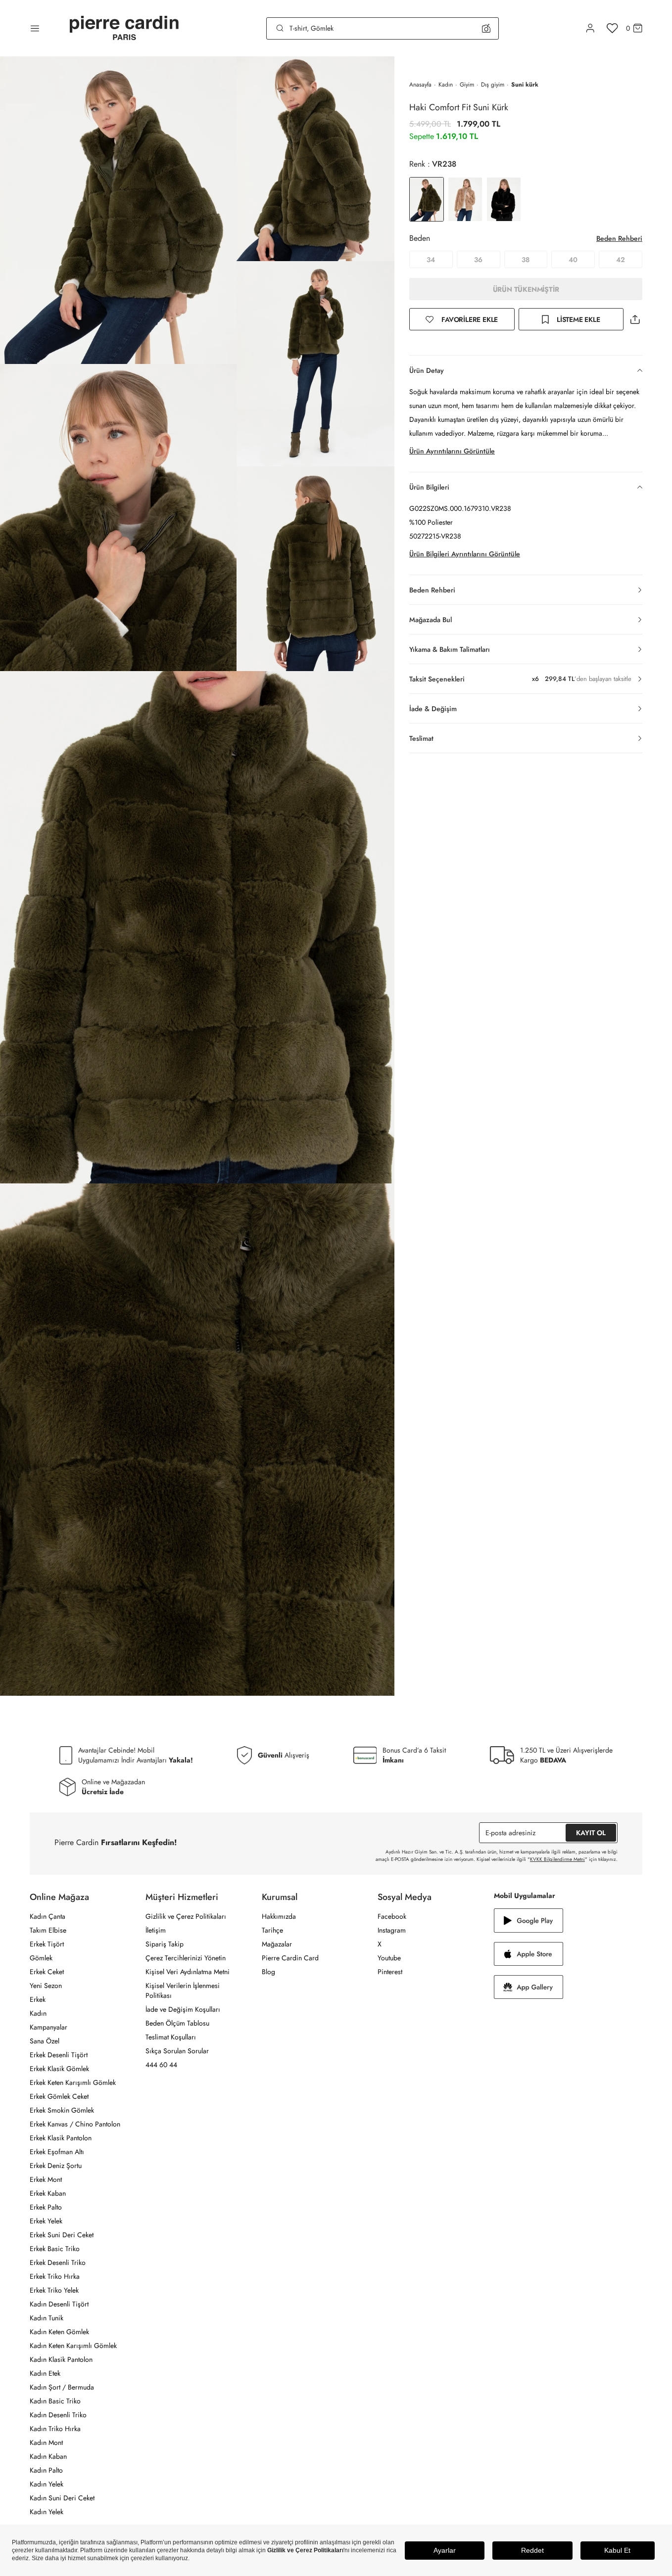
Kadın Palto (46, 2470)
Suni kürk (525, 85)
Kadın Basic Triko (55, 2401)
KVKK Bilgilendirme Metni (557, 1859)
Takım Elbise (48, 1930)
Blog (268, 1972)
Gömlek (41, 1958)
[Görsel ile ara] (486, 28)
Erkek (38, 1999)
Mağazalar (277, 1944)
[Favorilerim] (612, 28)
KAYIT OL (591, 1833)
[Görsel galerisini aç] (118, 210)
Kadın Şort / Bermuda (62, 2387)
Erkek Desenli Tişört (59, 2055)
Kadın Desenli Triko (58, 2415)
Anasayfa (420, 85)
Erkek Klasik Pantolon (61, 2138)
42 (621, 260)
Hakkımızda (279, 1916)
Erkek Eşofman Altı (57, 2152)
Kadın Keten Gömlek (59, 2332)
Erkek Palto (46, 2207)
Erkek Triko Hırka (55, 2276)
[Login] (590, 28)
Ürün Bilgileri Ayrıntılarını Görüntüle (465, 554)
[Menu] (35, 28)
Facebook (392, 1916)
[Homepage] (124, 28)
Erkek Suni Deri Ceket (62, 2235)
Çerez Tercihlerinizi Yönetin (186, 1958)
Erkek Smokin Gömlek (62, 2110)
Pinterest (390, 1972)
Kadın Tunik (47, 2318)
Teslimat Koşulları (171, 2037)
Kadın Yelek (47, 2484)
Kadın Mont (46, 2442)
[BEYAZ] (465, 199)
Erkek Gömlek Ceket (59, 2096)
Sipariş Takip (165, 1944)
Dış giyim (493, 85)
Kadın (446, 85)
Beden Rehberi (619, 238)
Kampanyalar (48, 2027)
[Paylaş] (635, 319)
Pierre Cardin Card (290, 1958)
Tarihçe (272, 1930)
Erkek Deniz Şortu (56, 2166)
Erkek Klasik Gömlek (59, 2069)
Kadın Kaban (48, 2456)
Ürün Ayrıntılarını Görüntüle (452, 451)
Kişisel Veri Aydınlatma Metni (188, 1972)
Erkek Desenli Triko (58, 2262)
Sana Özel (45, 2041)
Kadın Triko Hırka (55, 2429)
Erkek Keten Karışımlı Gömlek (73, 2082)
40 (573, 260)
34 (431, 260)
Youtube (389, 1958)
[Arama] (280, 28)
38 (526, 260)
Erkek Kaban (48, 2193)
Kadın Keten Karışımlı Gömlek (73, 2346)
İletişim (156, 1930)
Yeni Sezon (46, 1986)
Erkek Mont (46, 2179)
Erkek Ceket (47, 1972)
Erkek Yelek (46, 2221)
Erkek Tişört (47, 1944)
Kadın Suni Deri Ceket (62, 2498)
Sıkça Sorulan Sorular (177, 2051)
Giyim (467, 85)
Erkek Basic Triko (55, 2249)
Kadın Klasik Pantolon (61, 2359)
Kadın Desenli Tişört (59, 2304)
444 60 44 (161, 2065)
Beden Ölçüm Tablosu (177, 2023)
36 (478, 260)
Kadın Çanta (48, 1916)
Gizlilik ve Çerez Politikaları (186, 1916)
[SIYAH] (504, 199)
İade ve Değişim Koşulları (183, 2009)
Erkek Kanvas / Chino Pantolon (75, 2124)
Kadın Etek (45, 2373)
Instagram (392, 1930)
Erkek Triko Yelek (54, 2290)
